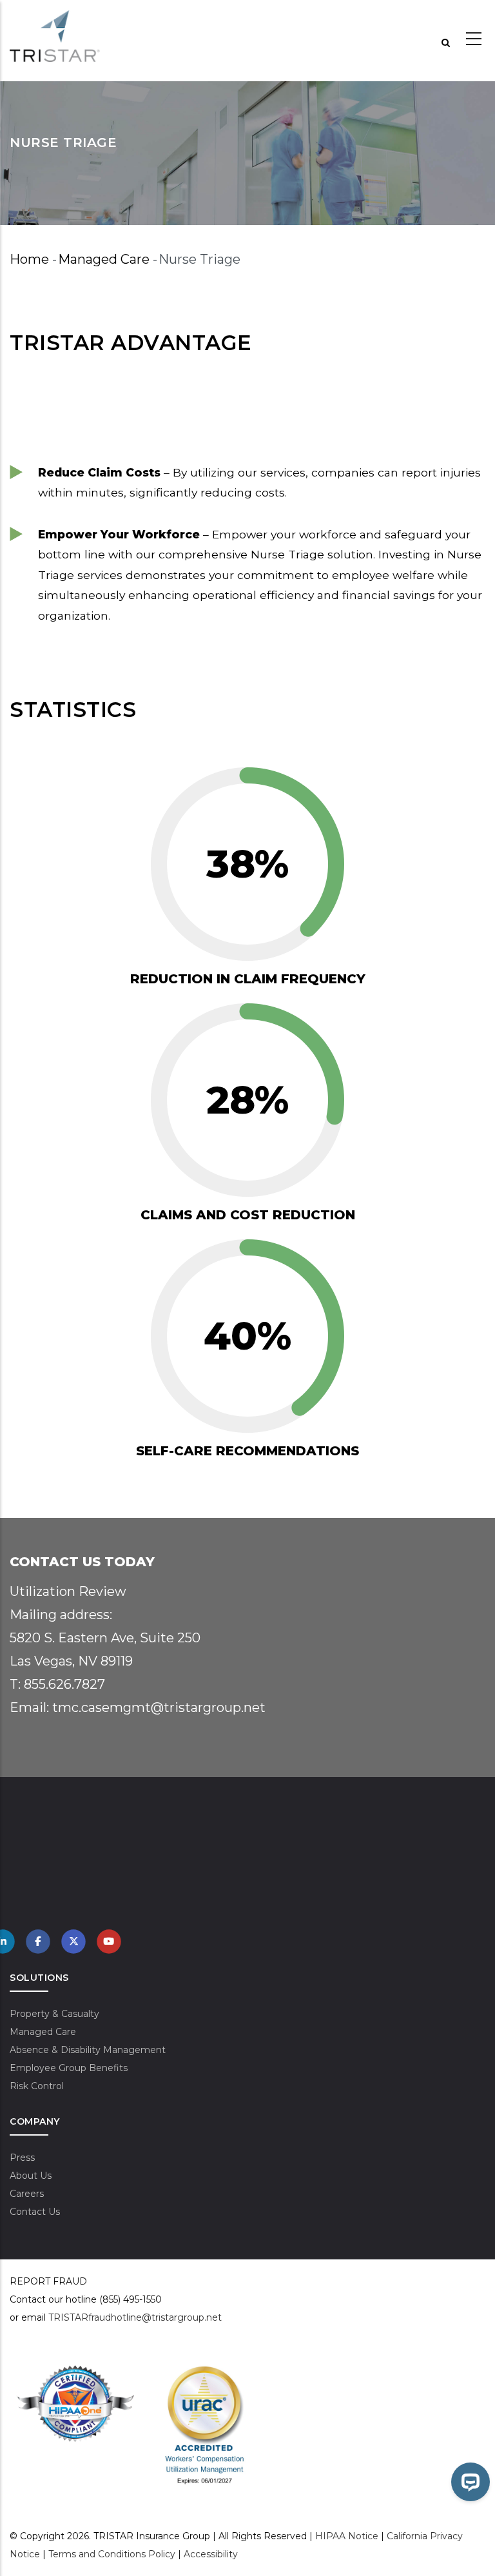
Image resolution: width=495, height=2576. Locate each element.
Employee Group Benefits (69, 2068)
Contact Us (35, 2212)
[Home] (55, 36)
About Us (31, 2176)
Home (29, 259)
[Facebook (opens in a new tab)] (38, 1941)
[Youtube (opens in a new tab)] (109, 1941)
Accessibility (211, 2554)
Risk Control (37, 2086)
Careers (27, 2194)
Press (22, 2158)
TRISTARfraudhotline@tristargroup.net (135, 2317)
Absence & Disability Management (88, 2050)
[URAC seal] (205, 2372)
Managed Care (104, 259)
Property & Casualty (54, 2014)
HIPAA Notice (347, 2536)
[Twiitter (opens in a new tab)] (73, 1941)
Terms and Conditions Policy (112, 2554)
